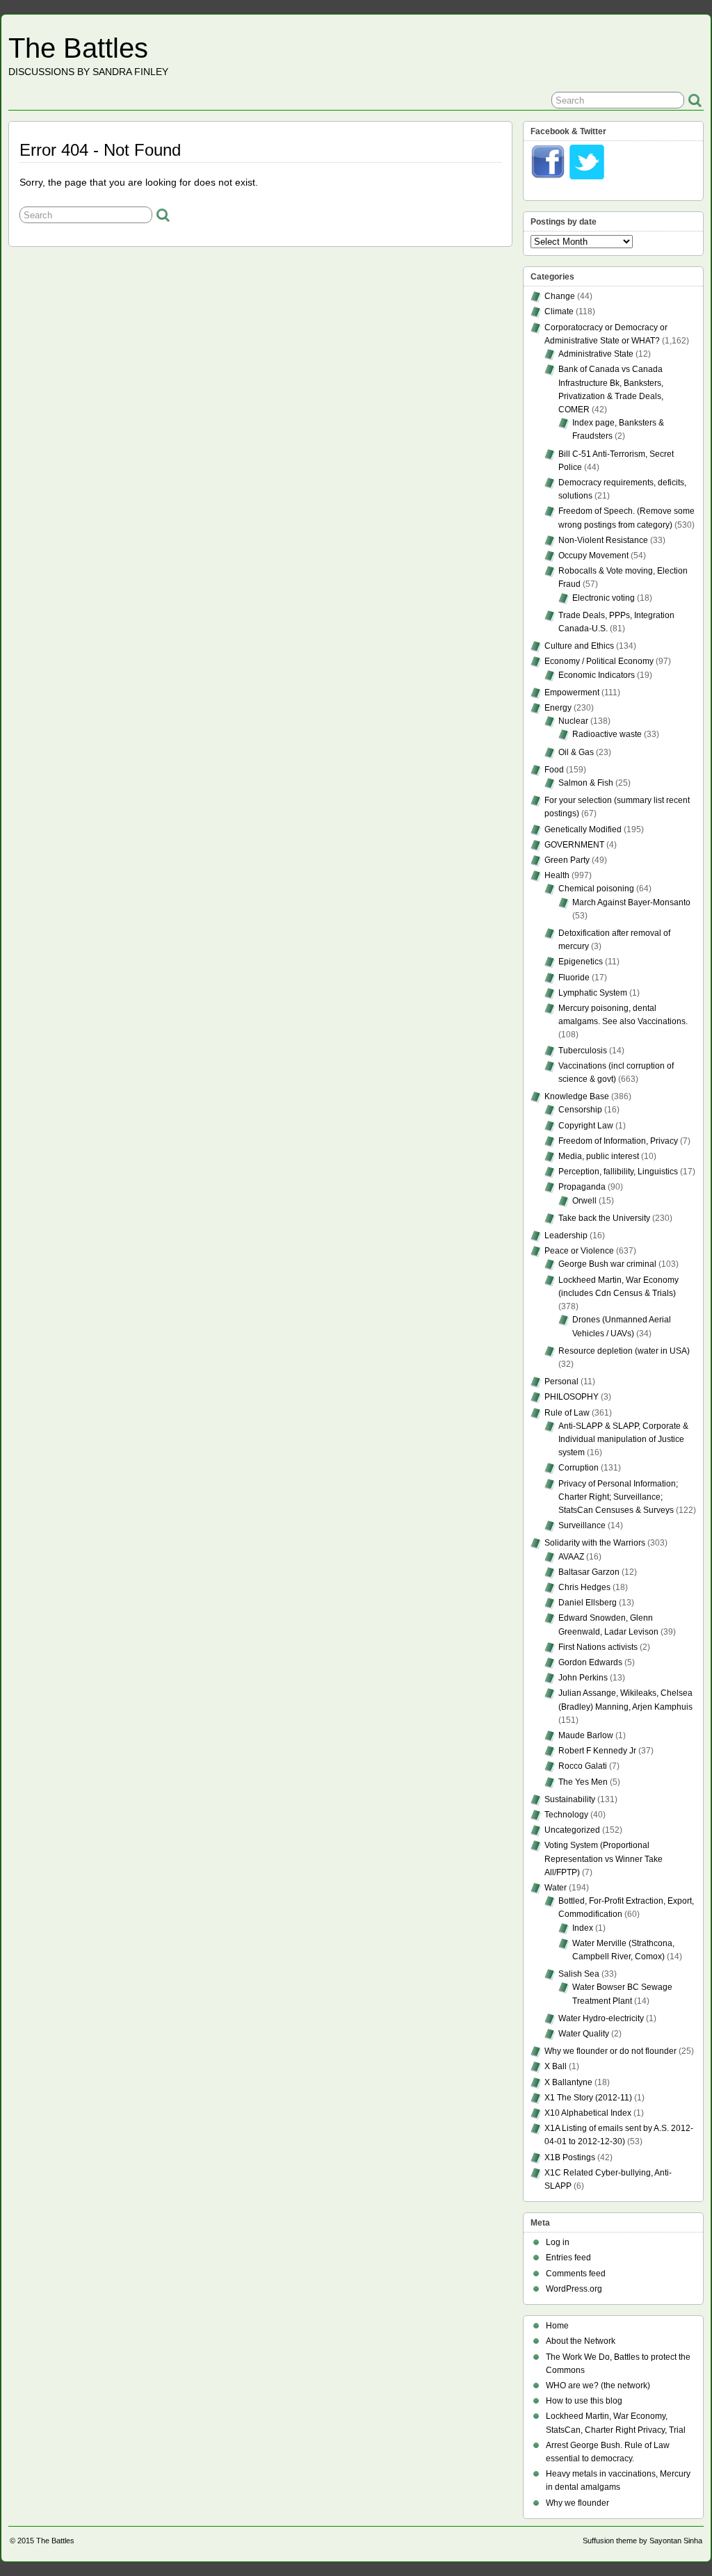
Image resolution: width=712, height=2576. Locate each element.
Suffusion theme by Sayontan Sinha (642, 2541)
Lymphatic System (593, 993)
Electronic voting (604, 598)
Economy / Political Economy (599, 661)
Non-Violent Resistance (603, 540)
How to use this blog (584, 2401)
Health (557, 875)
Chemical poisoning (596, 889)
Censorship (580, 1110)
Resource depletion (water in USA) (624, 1351)
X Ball (556, 2066)
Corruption (578, 1468)
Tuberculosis (583, 1051)
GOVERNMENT (574, 845)
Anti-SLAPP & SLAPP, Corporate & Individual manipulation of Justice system (623, 1439)
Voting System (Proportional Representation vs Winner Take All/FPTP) (604, 1858)
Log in (558, 2242)
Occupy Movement (593, 556)
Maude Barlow (586, 1735)
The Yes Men (583, 1782)
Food (554, 770)
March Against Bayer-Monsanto (631, 902)
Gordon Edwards (590, 1662)
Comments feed (576, 2274)
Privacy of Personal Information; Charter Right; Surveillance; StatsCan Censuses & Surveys (618, 1497)
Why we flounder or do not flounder (610, 2051)
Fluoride (574, 978)
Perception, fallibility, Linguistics (618, 1172)
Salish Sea (579, 1974)
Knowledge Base (577, 1096)
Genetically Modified (583, 829)
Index (583, 1928)
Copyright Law (586, 1126)
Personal (561, 1382)
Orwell (584, 1201)
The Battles (78, 48)
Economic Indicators (597, 675)
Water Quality (584, 2034)
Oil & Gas (576, 752)
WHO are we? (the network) (598, 2385)
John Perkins (583, 1678)
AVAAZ (571, 1557)
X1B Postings (570, 2157)
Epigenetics (581, 962)
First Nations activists (598, 1647)
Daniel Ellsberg (588, 1603)
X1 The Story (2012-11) (588, 2098)
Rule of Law (567, 1413)
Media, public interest (599, 1156)
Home (557, 2326)
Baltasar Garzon (589, 1572)
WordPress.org (574, 2289)
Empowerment (572, 692)
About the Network (581, 2341)
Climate (559, 311)
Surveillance (582, 1525)
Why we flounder (577, 2503)
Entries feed (568, 2258)
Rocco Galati (583, 1766)
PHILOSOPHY (572, 1397)
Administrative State (596, 354)
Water (556, 1888)
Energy (558, 708)
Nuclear (573, 721)
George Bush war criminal (607, 1264)
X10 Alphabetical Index (588, 2113)
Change (560, 296)
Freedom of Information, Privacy (618, 1141)
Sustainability (570, 1799)
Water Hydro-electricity (601, 2018)
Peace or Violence (579, 1251)
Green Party (567, 860)
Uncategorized (572, 1830)
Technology (566, 1815)
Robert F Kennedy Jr (597, 1751)
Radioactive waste (607, 734)
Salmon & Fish (586, 783)
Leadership (566, 1236)
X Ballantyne (568, 2082)
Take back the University (604, 1218)
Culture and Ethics (579, 646)
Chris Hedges (584, 1587)
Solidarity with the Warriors (595, 1543)
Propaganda (582, 1187)
